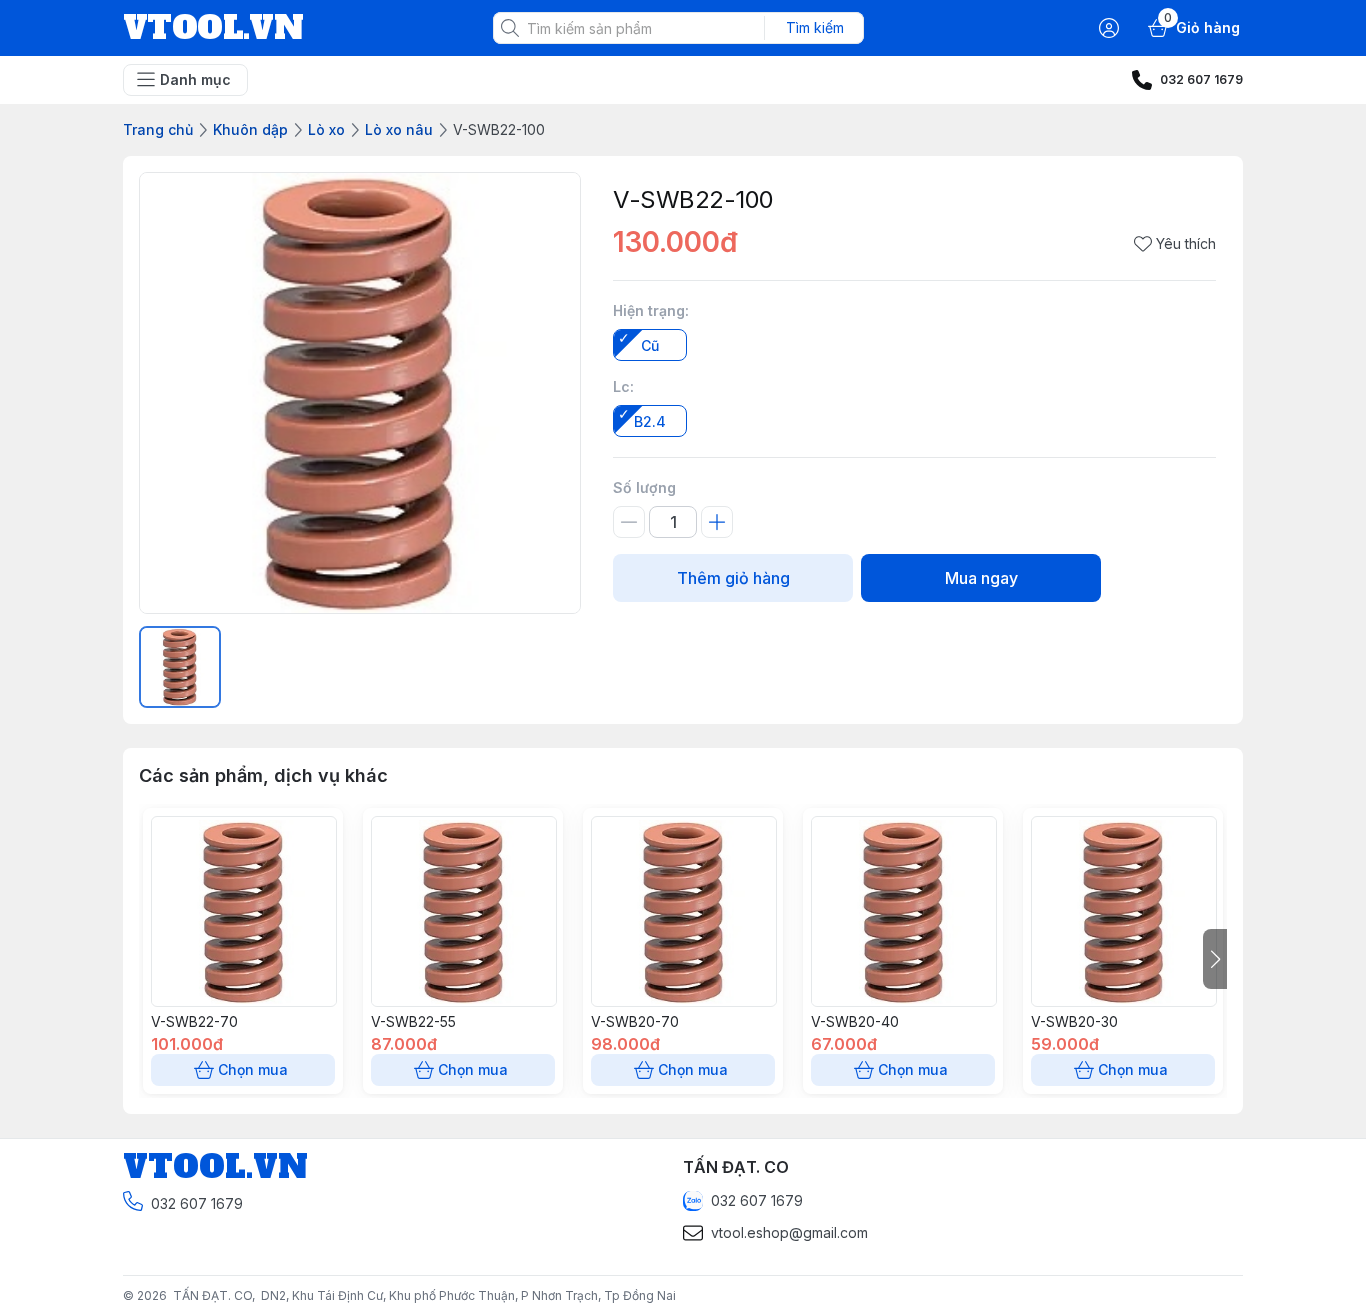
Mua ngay (981, 578)
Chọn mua (253, 1069)
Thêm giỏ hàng (733, 578)
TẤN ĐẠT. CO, (217, 1295)
